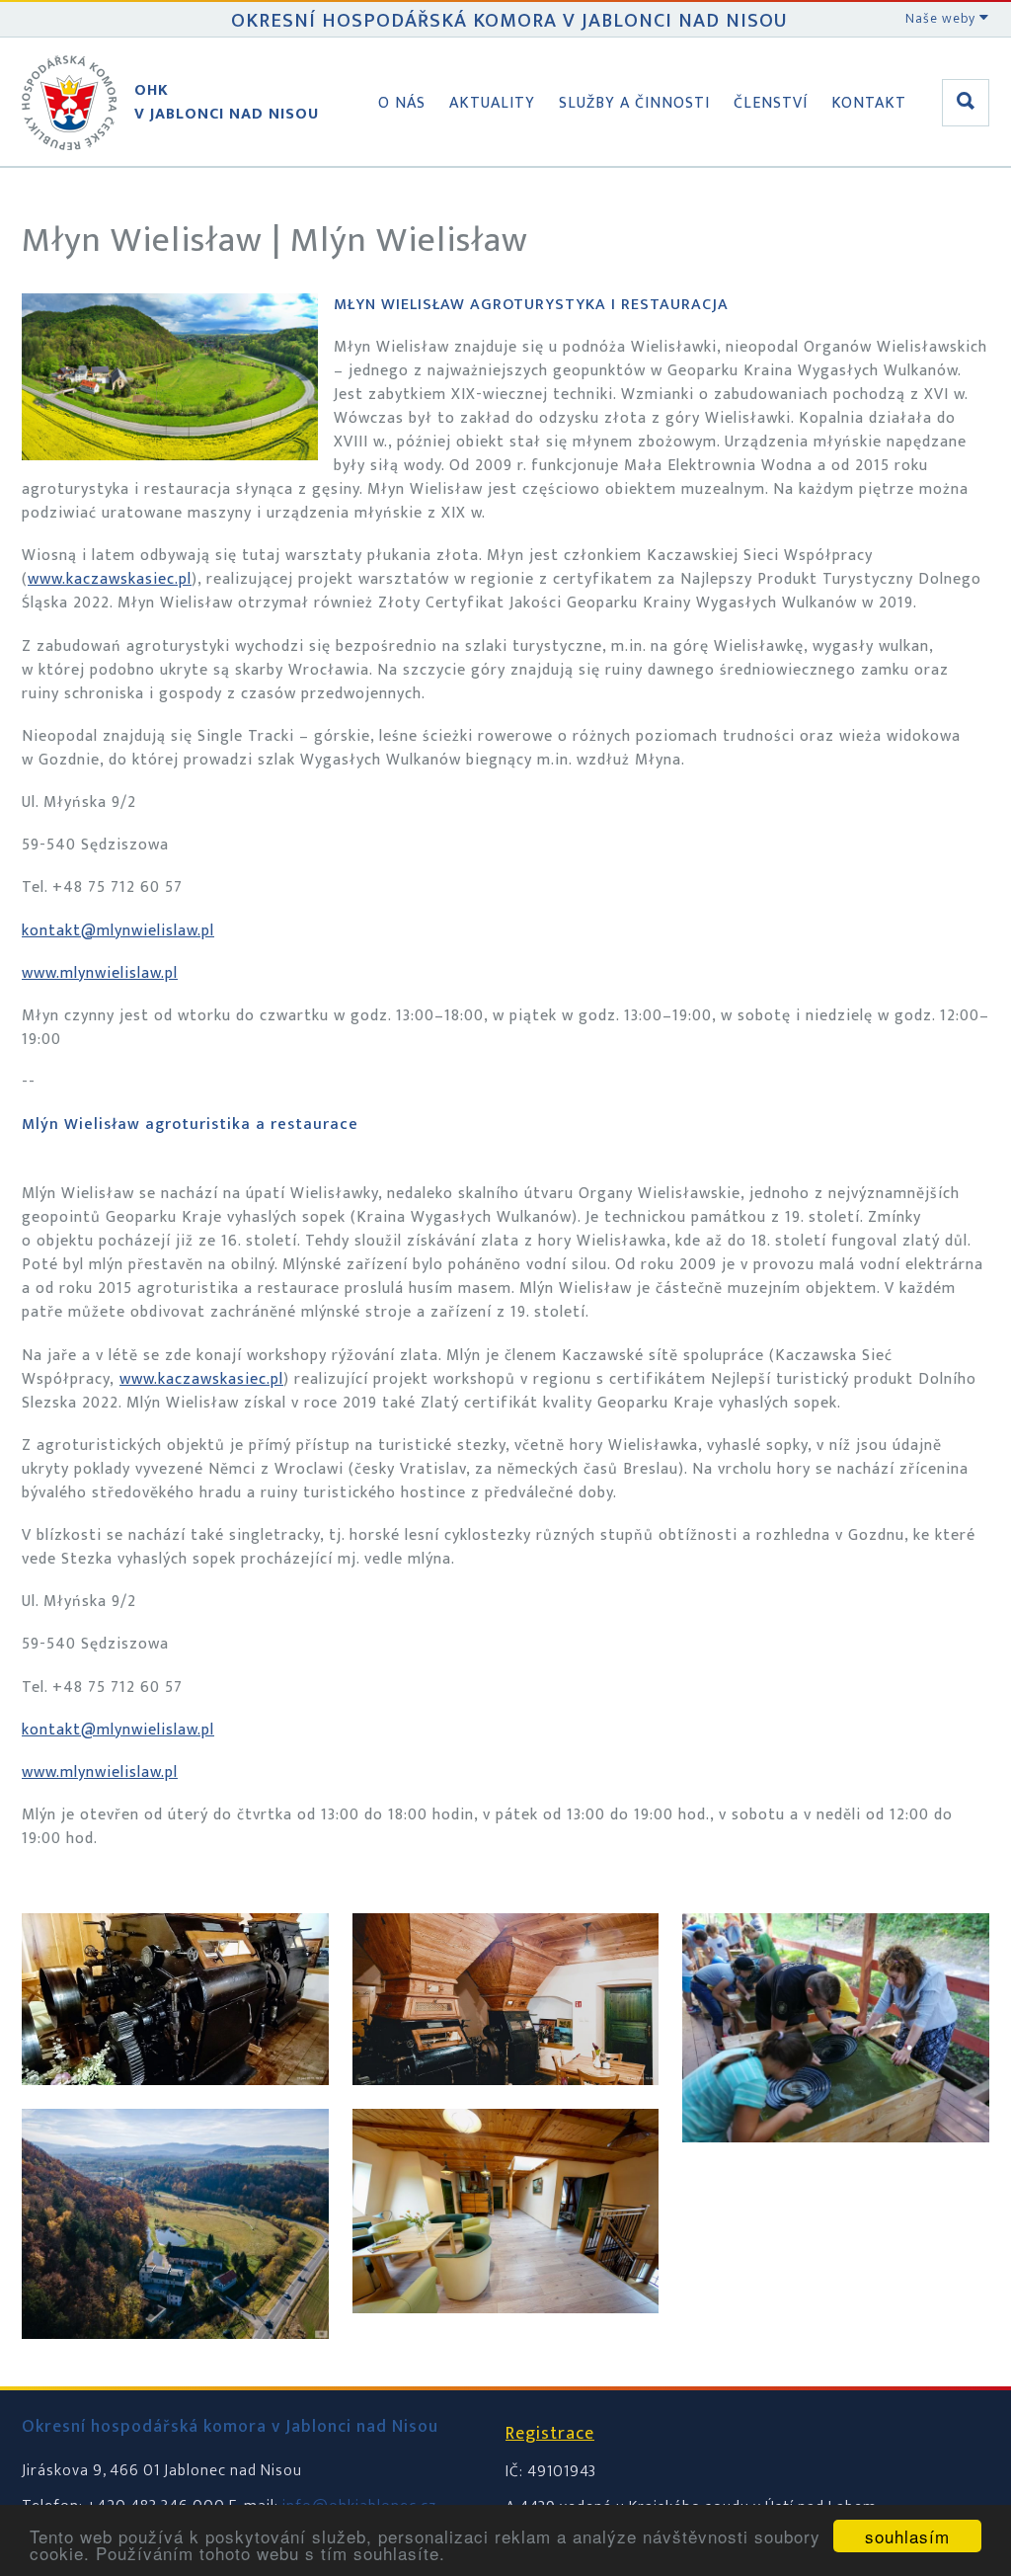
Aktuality (492, 103)
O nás (402, 103)
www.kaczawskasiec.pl (110, 579)
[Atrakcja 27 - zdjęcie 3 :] (175, 2104)
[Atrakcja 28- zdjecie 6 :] (836, 2162)
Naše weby (942, 18)
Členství (771, 103)
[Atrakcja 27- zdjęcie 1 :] (175, 2358)
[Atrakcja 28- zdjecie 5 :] (506, 2333)
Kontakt (869, 103)
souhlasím (907, 2536)
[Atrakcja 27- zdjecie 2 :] (506, 2104)
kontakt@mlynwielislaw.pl (118, 931)
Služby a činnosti (634, 103)
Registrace (550, 2434)
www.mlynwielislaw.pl (100, 973)
